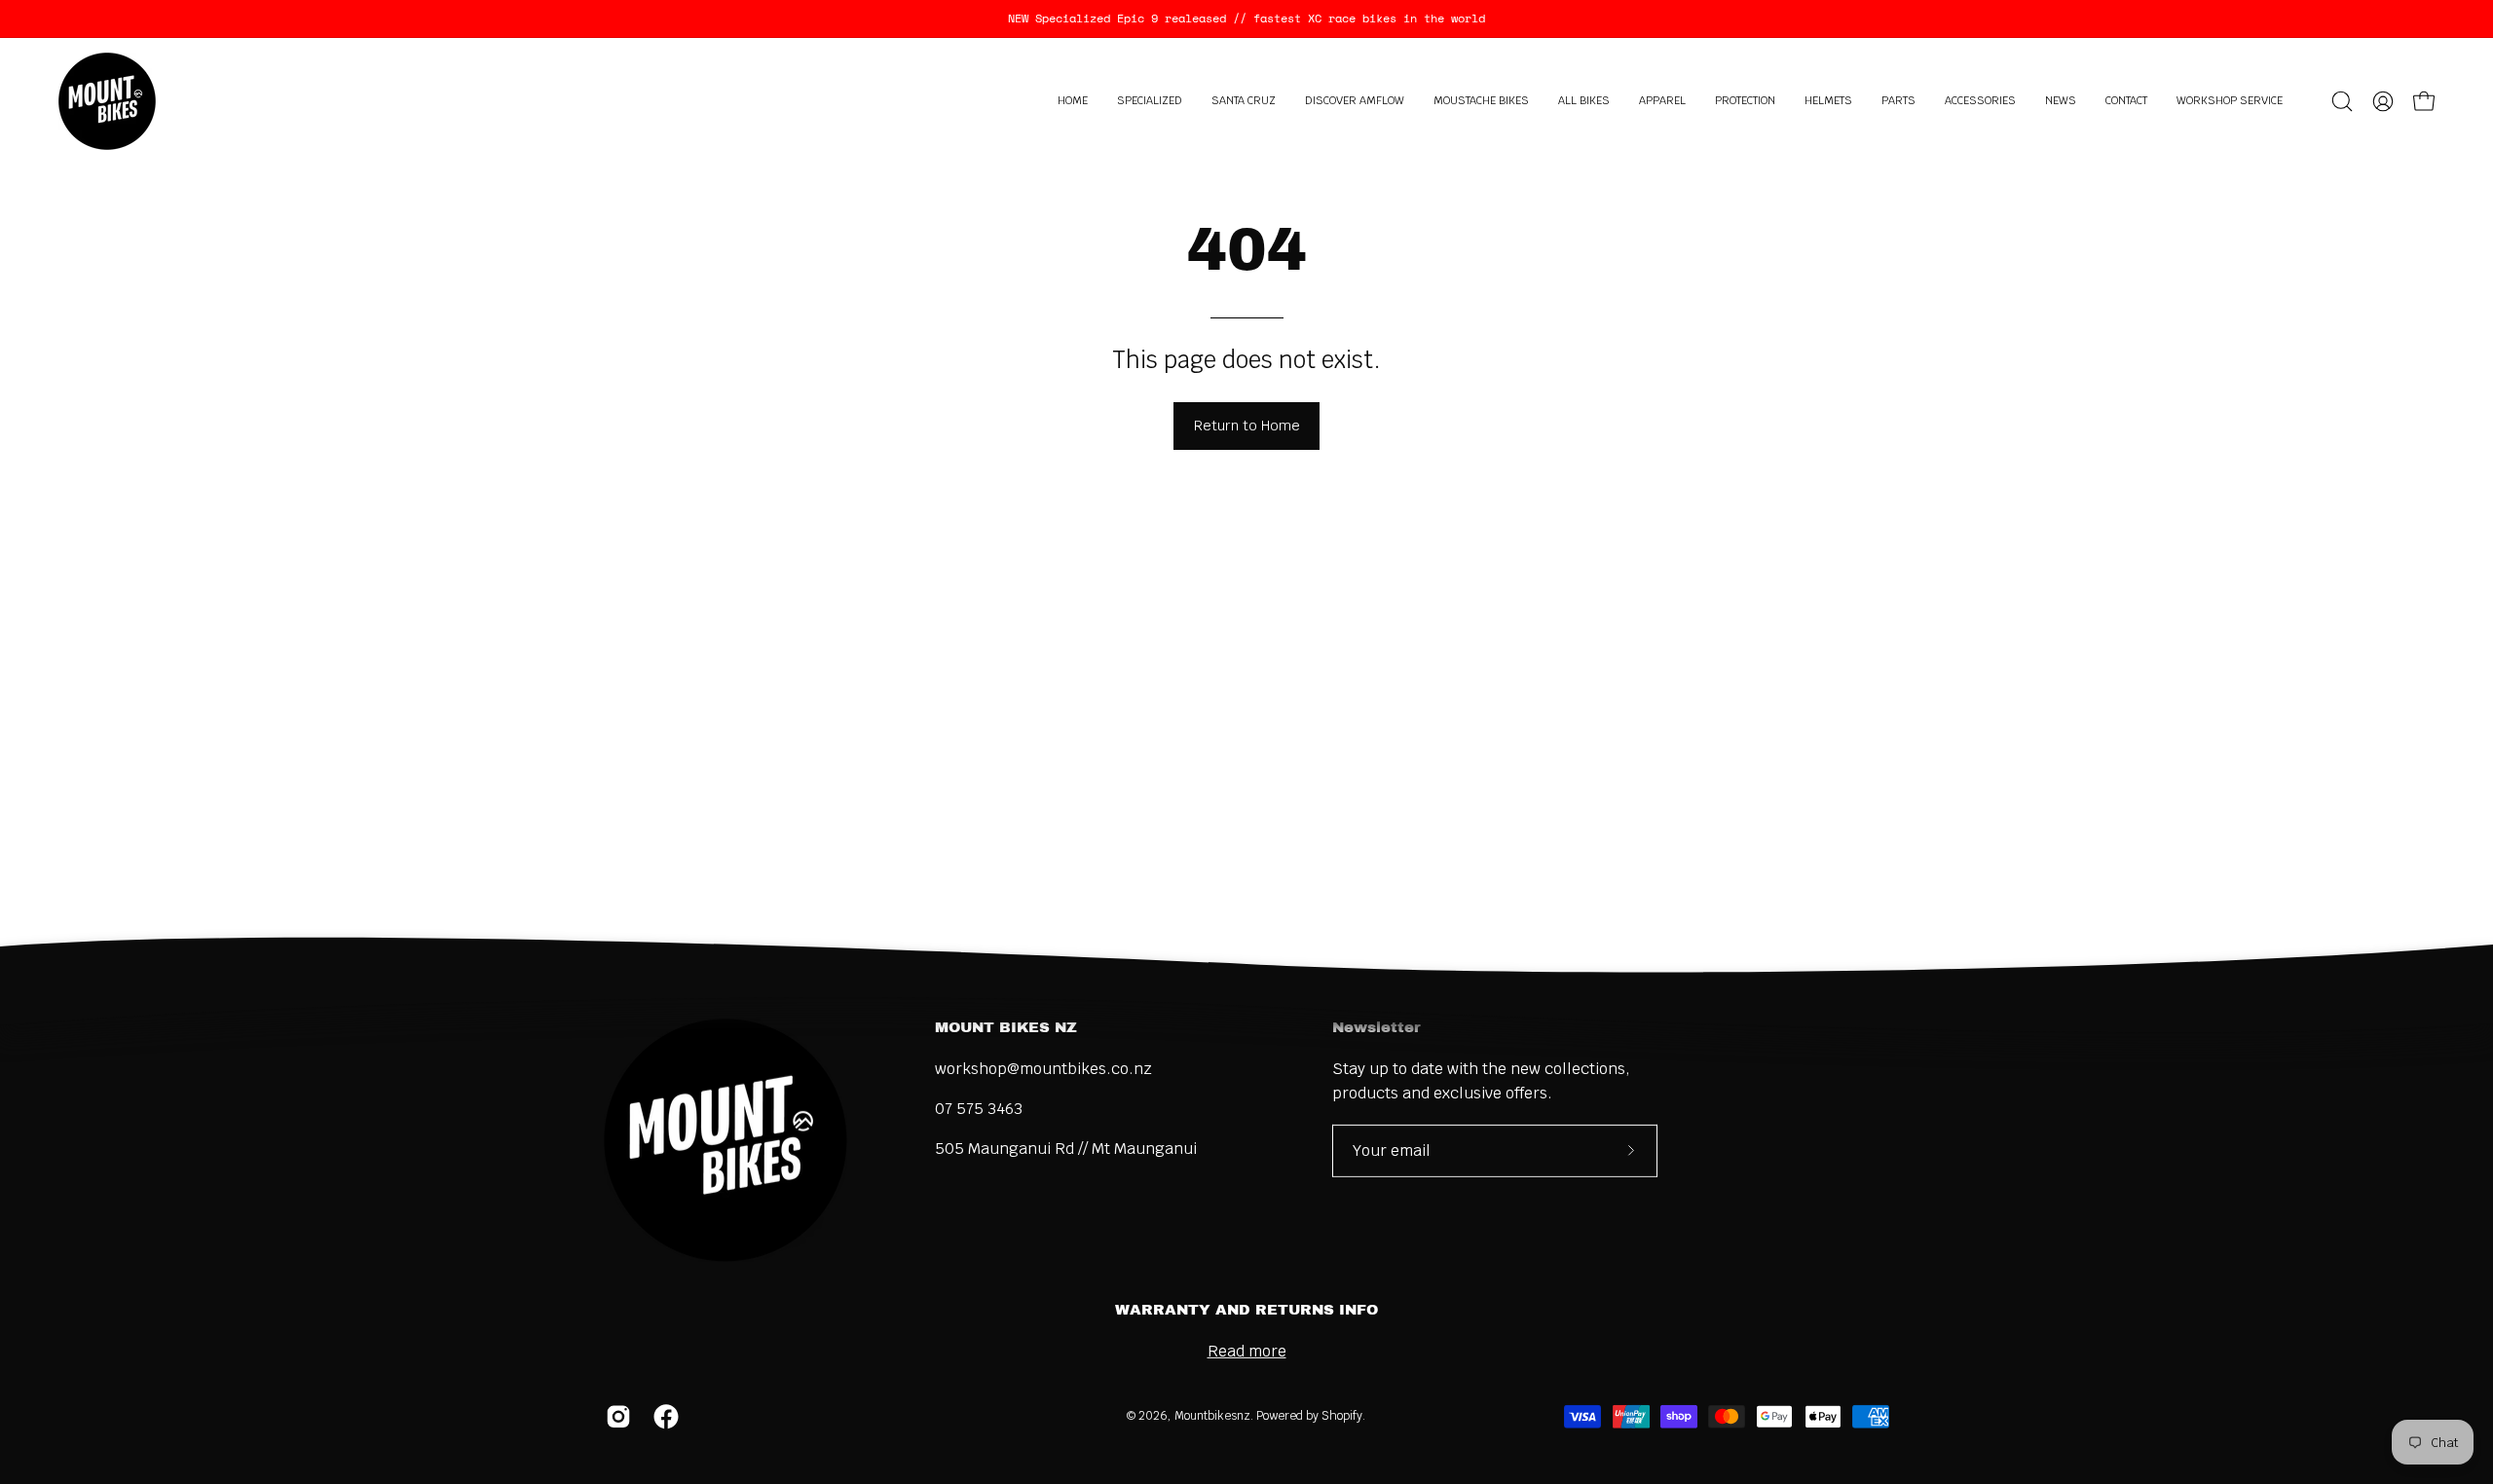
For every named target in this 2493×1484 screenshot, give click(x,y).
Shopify (1342, 1416)
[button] (1150, 101)
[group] (1246, 19)
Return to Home (1247, 425)
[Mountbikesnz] (107, 101)
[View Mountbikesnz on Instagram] (615, 1417)
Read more (1247, 1351)
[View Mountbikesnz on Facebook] (663, 1417)
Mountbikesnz (1212, 1416)
